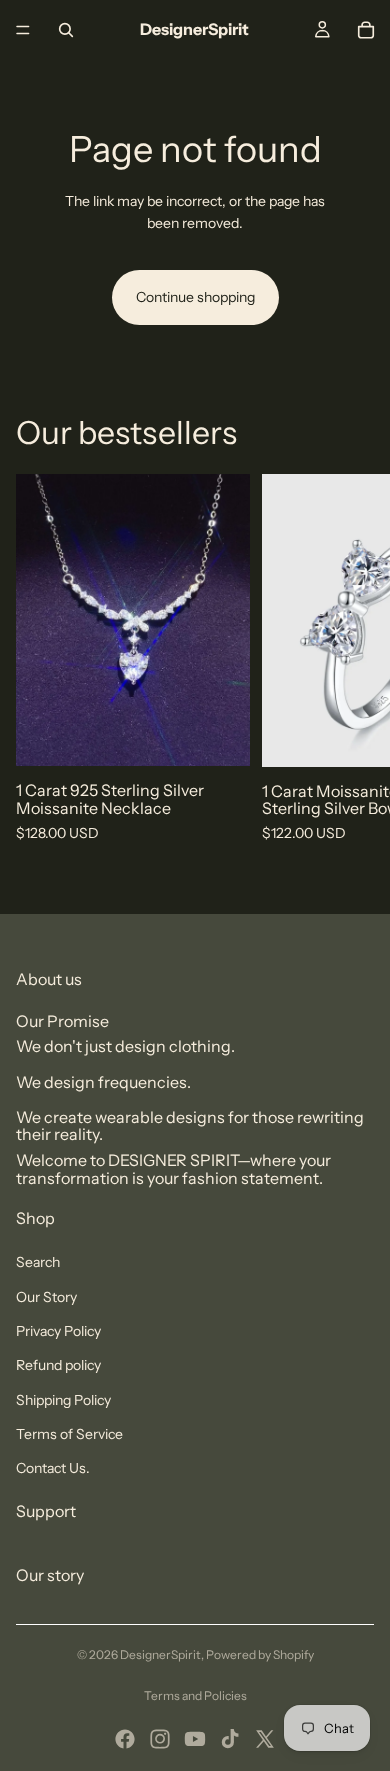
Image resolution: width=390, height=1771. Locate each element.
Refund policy (58, 1365)
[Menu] (23, 30)
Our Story (46, 1297)
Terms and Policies (195, 1695)
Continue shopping (195, 297)
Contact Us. (53, 1468)
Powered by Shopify (260, 1654)
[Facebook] (125, 1739)
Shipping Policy (63, 1400)
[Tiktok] (230, 1739)
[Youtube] (195, 1739)
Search (38, 1262)
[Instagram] (160, 1739)
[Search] (66, 30)
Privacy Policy (58, 1331)
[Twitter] (265, 1739)
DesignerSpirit (160, 1654)
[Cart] (366, 30)
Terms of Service (69, 1434)
